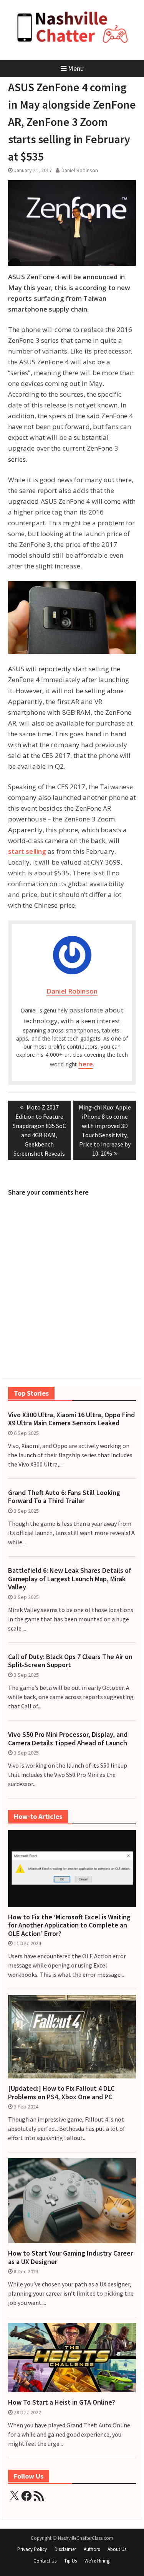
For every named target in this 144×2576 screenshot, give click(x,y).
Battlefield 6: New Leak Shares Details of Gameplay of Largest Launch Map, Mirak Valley (70, 1579)
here (85, 1064)
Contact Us (45, 2561)
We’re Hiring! (98, 2561)
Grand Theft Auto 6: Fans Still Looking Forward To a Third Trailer (64, 1497)
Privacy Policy (32, 2549)
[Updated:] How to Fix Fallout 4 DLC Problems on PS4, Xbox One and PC (61, 2092)
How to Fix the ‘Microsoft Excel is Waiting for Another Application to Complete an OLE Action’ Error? (69, 1925)
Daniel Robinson (80, 170)
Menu (76, 68)
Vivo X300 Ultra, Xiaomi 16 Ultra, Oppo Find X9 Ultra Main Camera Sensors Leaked (71, 1419)
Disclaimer (65, 2549)
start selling (27, 851)
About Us (117, 2549)
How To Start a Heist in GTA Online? (62, 2402)
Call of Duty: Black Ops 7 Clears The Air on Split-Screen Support (70, 1661)
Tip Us (70, 2561)
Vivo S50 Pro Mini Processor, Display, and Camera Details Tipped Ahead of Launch (68, 1739)
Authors (92, 2549)
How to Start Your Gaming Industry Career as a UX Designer (70, 2257)
